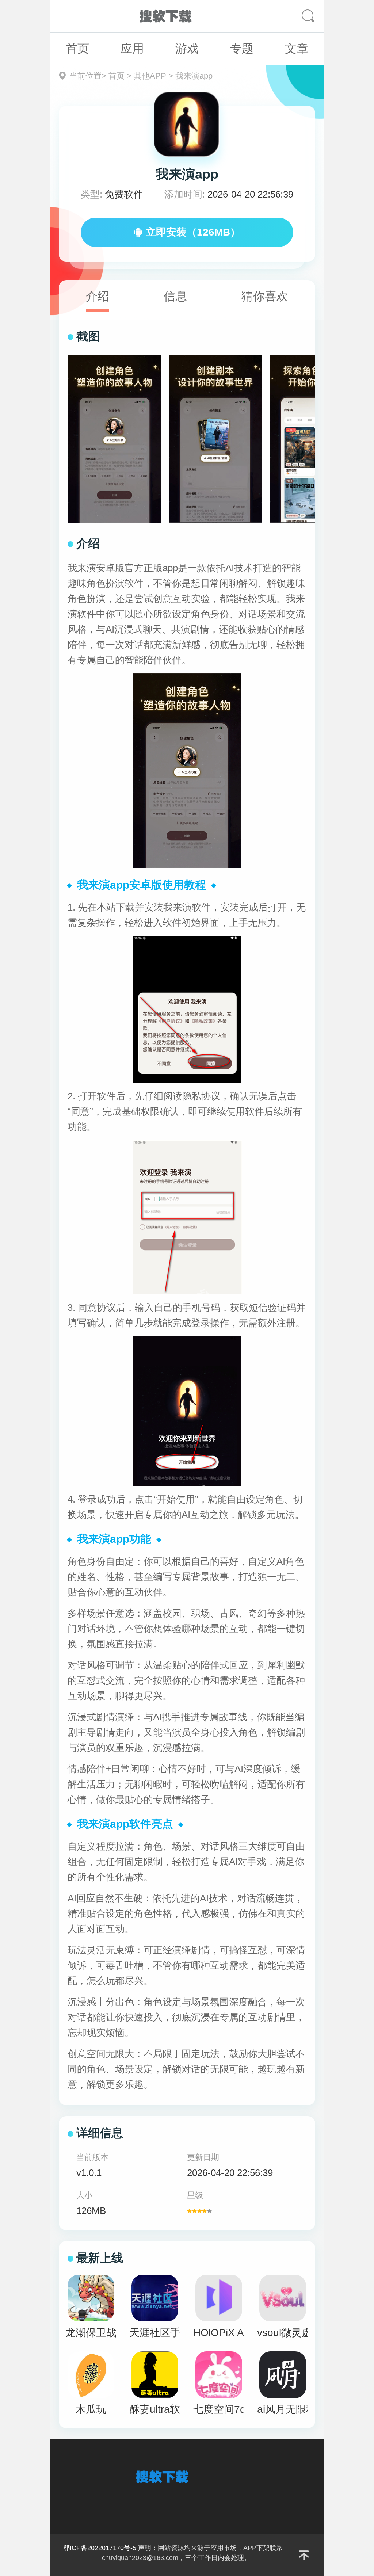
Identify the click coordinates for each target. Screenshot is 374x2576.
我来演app (194, 76)
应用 (132, 49)
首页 (77, 49)
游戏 (187, 49)
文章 (297, 49)
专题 (242, 49)
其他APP (150, 76)
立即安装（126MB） (193, 232)
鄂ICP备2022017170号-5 (100, 2548)
